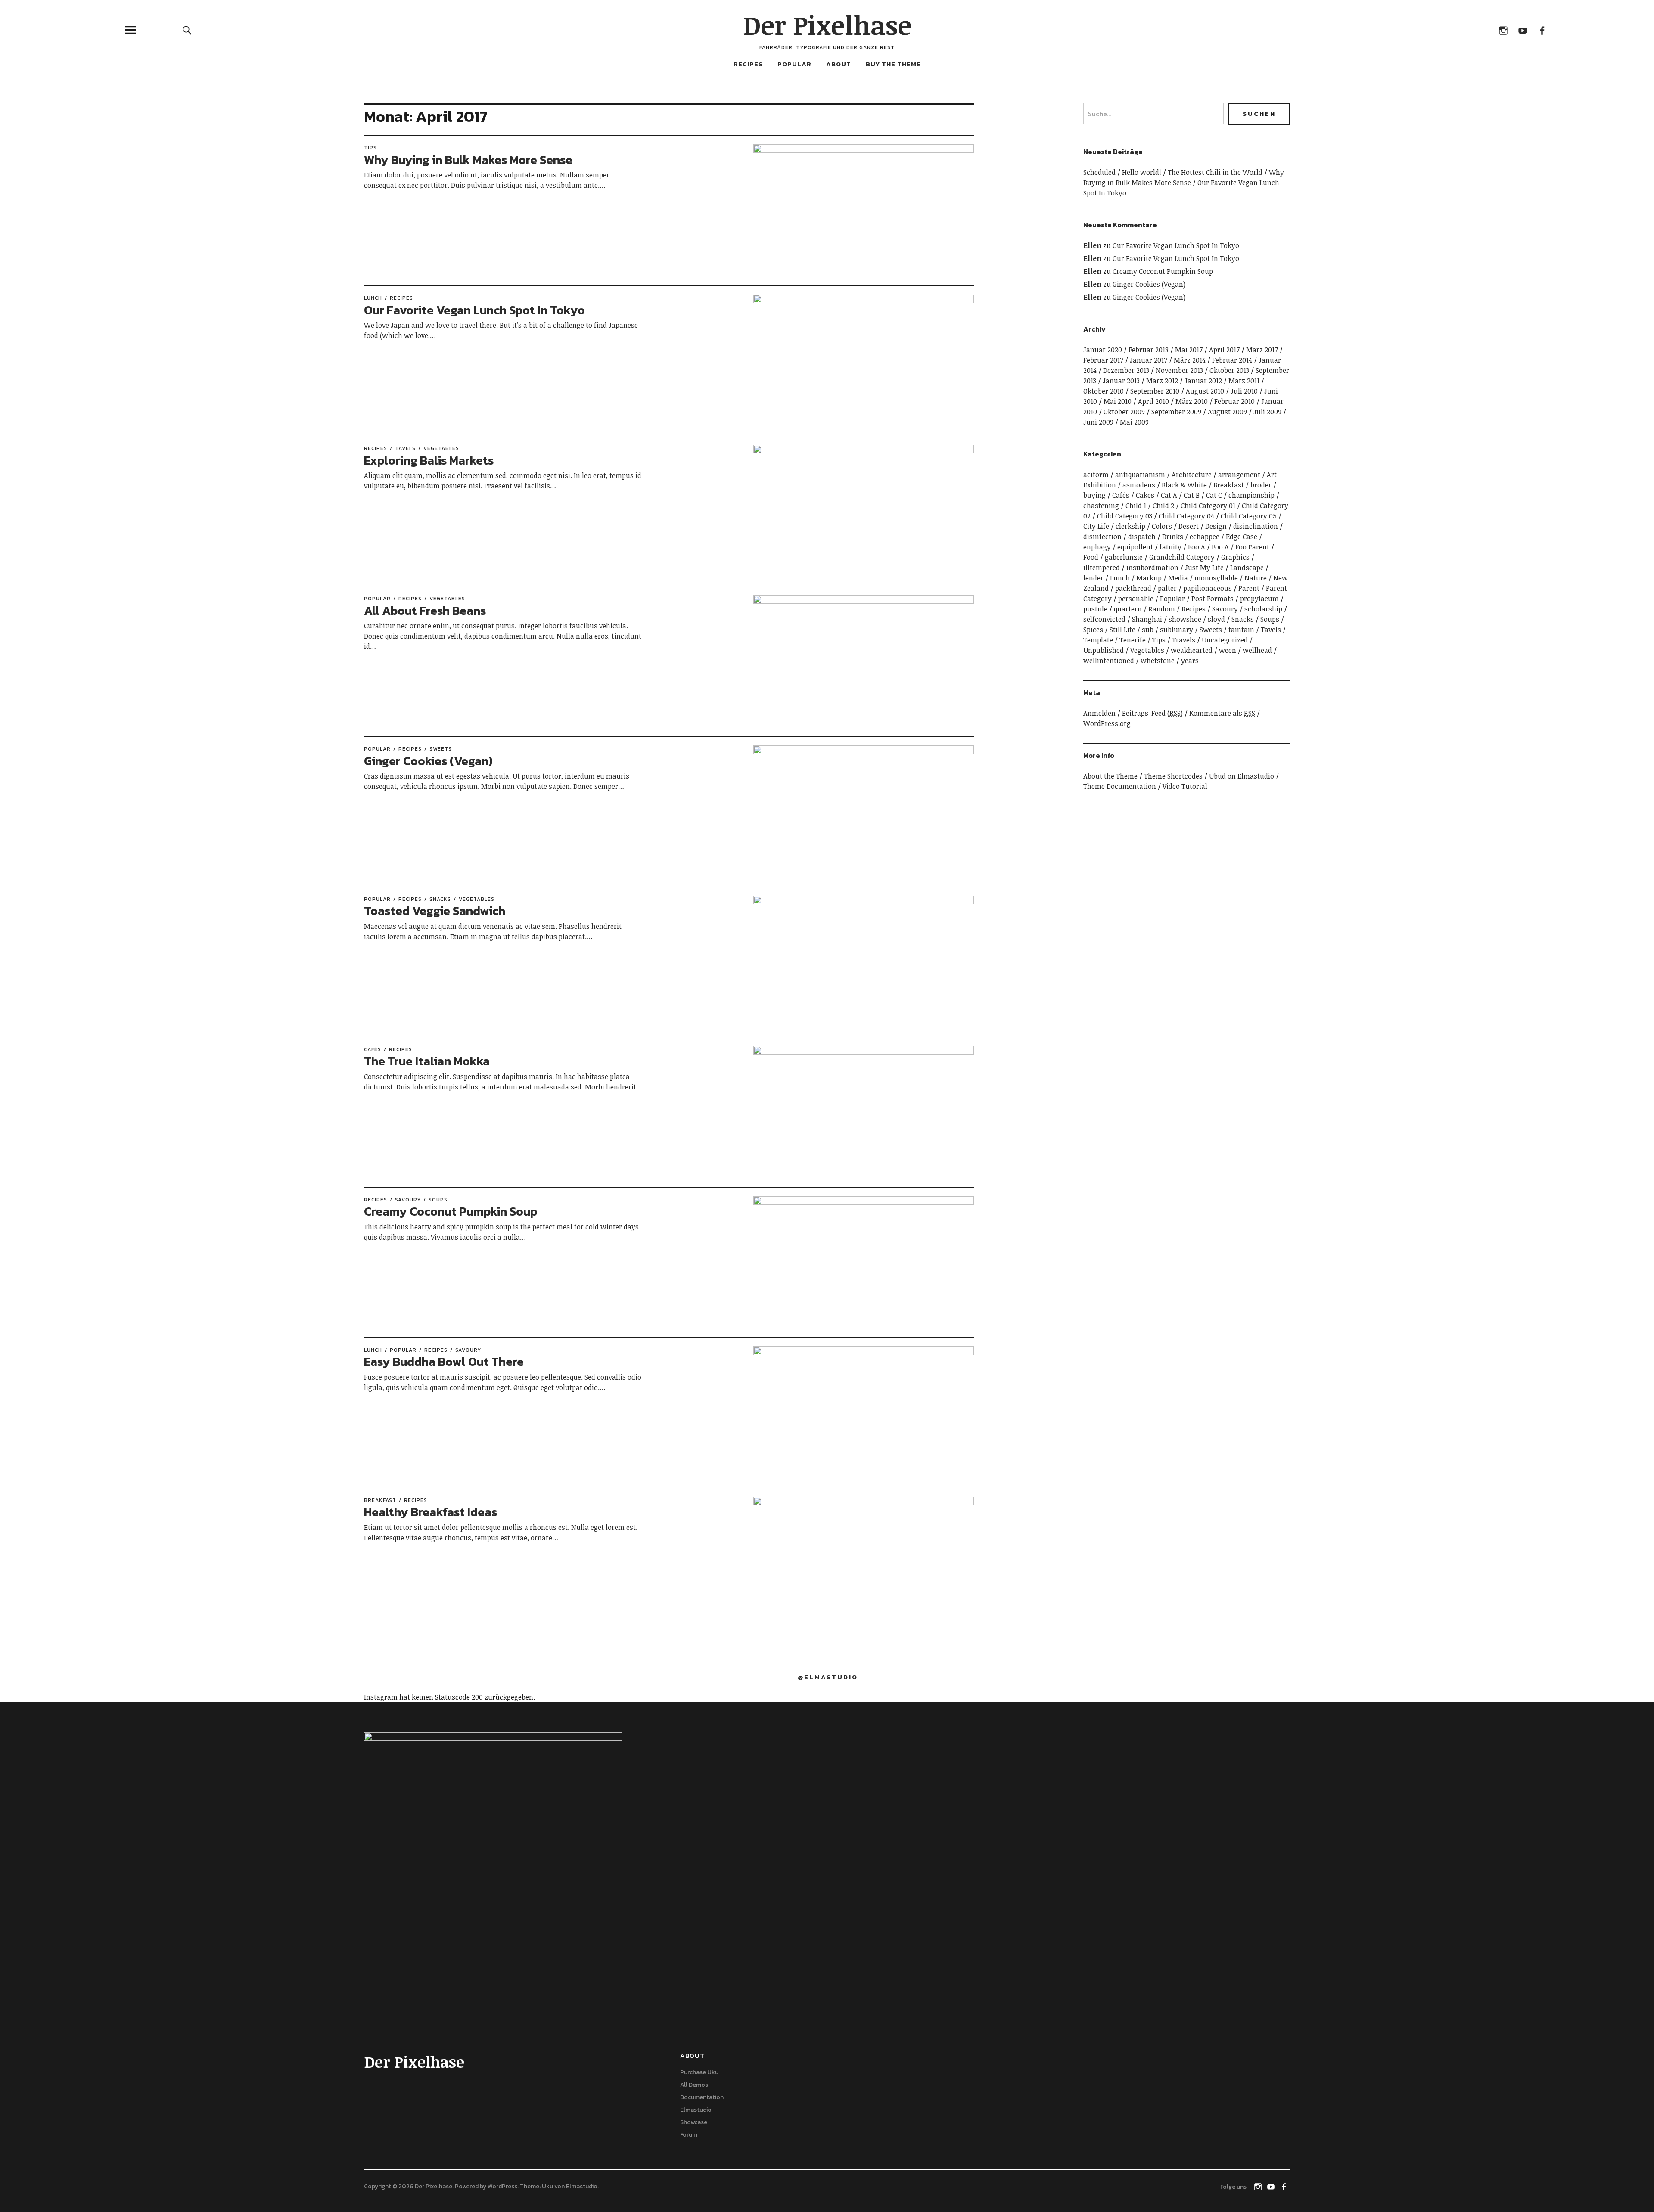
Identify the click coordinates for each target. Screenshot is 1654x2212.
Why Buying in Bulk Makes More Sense (468, 160)
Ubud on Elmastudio (1242, 776)
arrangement (1239, 475)
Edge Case (1242, 537)
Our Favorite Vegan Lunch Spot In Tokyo (474, 310)
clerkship (1130, 526)
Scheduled (1099, 172)
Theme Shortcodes (1173, 776)
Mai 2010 (1118, 401)
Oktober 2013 (1229, 370)
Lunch (373, 298)
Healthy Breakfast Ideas (431, 1512)
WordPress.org (1107, 723)
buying (1094, 495)
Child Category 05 (1249, 516)
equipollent (1135, 547)
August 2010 (1205, 391)
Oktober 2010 (1104, 391)
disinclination (1256, 526)
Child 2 (1163, 506)
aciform (1096, 475)
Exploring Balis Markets (429, 460)
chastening (1101, 506)
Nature (1256, 578)
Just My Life (1204, 568)
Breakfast (380, 1500)
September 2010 (1155, 391)
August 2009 (1227, 412)
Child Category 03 (1125, 516)
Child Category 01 (1208, 506)
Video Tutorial (1185, 786)
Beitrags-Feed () (1152, 713)
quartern (1128, 609)
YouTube (1522, 30)
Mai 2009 (1134, 422)
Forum (689, 2135)
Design (1216, 526)
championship (1251, 495)
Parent (1249, 588)
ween (1228, 650)
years (1190, 661)
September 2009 (1176, 412)
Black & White (1184, 485)
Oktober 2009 (1124, 412)
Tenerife (1133, 640)
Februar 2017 (1103, 360)
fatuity (1171, 547)
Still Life (1122, 630)
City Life (1096, 526)
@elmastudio (828, 1677)
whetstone (1158, 661)
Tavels (405, 448)
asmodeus (1139, 485)
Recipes (748, 64)
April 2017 (1224, 350)
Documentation (702, 2097)
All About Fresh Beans (425, 611)
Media (1178, 578)
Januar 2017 (1149, 360)
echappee (1205, 537)
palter (1167, 588)
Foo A (1197, 547)
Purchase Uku (699, 2072)
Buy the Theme (893, 64)
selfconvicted (1104, 619)
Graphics (1235, 557)
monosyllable (1216, 578)
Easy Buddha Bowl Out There (444, 1362)
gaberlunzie (1124, 557)
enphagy (1097, 547)
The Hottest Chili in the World (1215, 172)
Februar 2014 (1232, 360)
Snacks (440, 899)
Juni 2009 (1098, 422)
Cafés (373, 1049)
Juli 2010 (1244, 391)
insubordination (1152, 568)
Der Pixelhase (827, 25)
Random (1162, 609)
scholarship (1263, 609)
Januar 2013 (1121, 381)
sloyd (1216, 619)
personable (1136, 599)
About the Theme (1110, 776)
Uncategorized (1225, 640)
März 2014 (1190, 360)
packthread (1133, 588)
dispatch (1142, 537)
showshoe (1185, 619)
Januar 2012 (1203, 381)
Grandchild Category (1182, 557)
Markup (1149, 578)
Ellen (1092, 245)
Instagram (1503, 30)
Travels (1184, 640)
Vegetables (441, 448)
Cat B (1192, 495)
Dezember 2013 (1126, 370)
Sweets (441, 749)
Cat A (1169, 495)
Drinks (1173, 537)
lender (1093, 578)
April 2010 (1153, 401)
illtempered (1102, 568)
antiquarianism (1140, 475)
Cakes (1145, 495)
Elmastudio (696, 2110)
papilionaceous (1208, 588)
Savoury (408, 1200)
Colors (1162, 526)
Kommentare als (1222, 713)
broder (1261, 485)
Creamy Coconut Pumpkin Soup (451, 1211)
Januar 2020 (1103, 350)
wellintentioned (1109, 661)
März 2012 (1162, 381)
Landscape (1247, 568)
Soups (438, 1200)
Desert (1189, 526)
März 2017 (1262, 350)
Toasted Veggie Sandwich (435, 911)
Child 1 (1136, 506)
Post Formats (1213, 599)
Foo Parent (1252, 547)
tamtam (1241, 630)
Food (1091, 557)
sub (1148, 630)
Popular (794, 64)
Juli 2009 (1267, 412)
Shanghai (1147, 619)
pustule (1095, 609)
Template (1098, 640)
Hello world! (1142, 172)
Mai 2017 (1189, 350)
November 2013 (1179, 370)
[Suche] (187, 30)
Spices (1093, 630)
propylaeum (1259, 599)
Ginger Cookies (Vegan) (428, 761)
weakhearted (1192, 650)
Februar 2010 (1234, 401)
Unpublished (1104, 650)
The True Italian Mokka (427, 1061)
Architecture (1192, 475)
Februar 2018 (1149, 350)
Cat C (1214, 495)
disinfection (1102, 537)
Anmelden (1099, 713)
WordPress (502, 2186)
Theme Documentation (1120, 786)
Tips (370, 148)
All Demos (694, 2085)
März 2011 (1244, 381)
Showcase (694, 2122)
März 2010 (1192, 401)
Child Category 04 (1186, 516)
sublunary (1177, 630)
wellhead (1257, 650)
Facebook (1542, 30)
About (839, 64)
